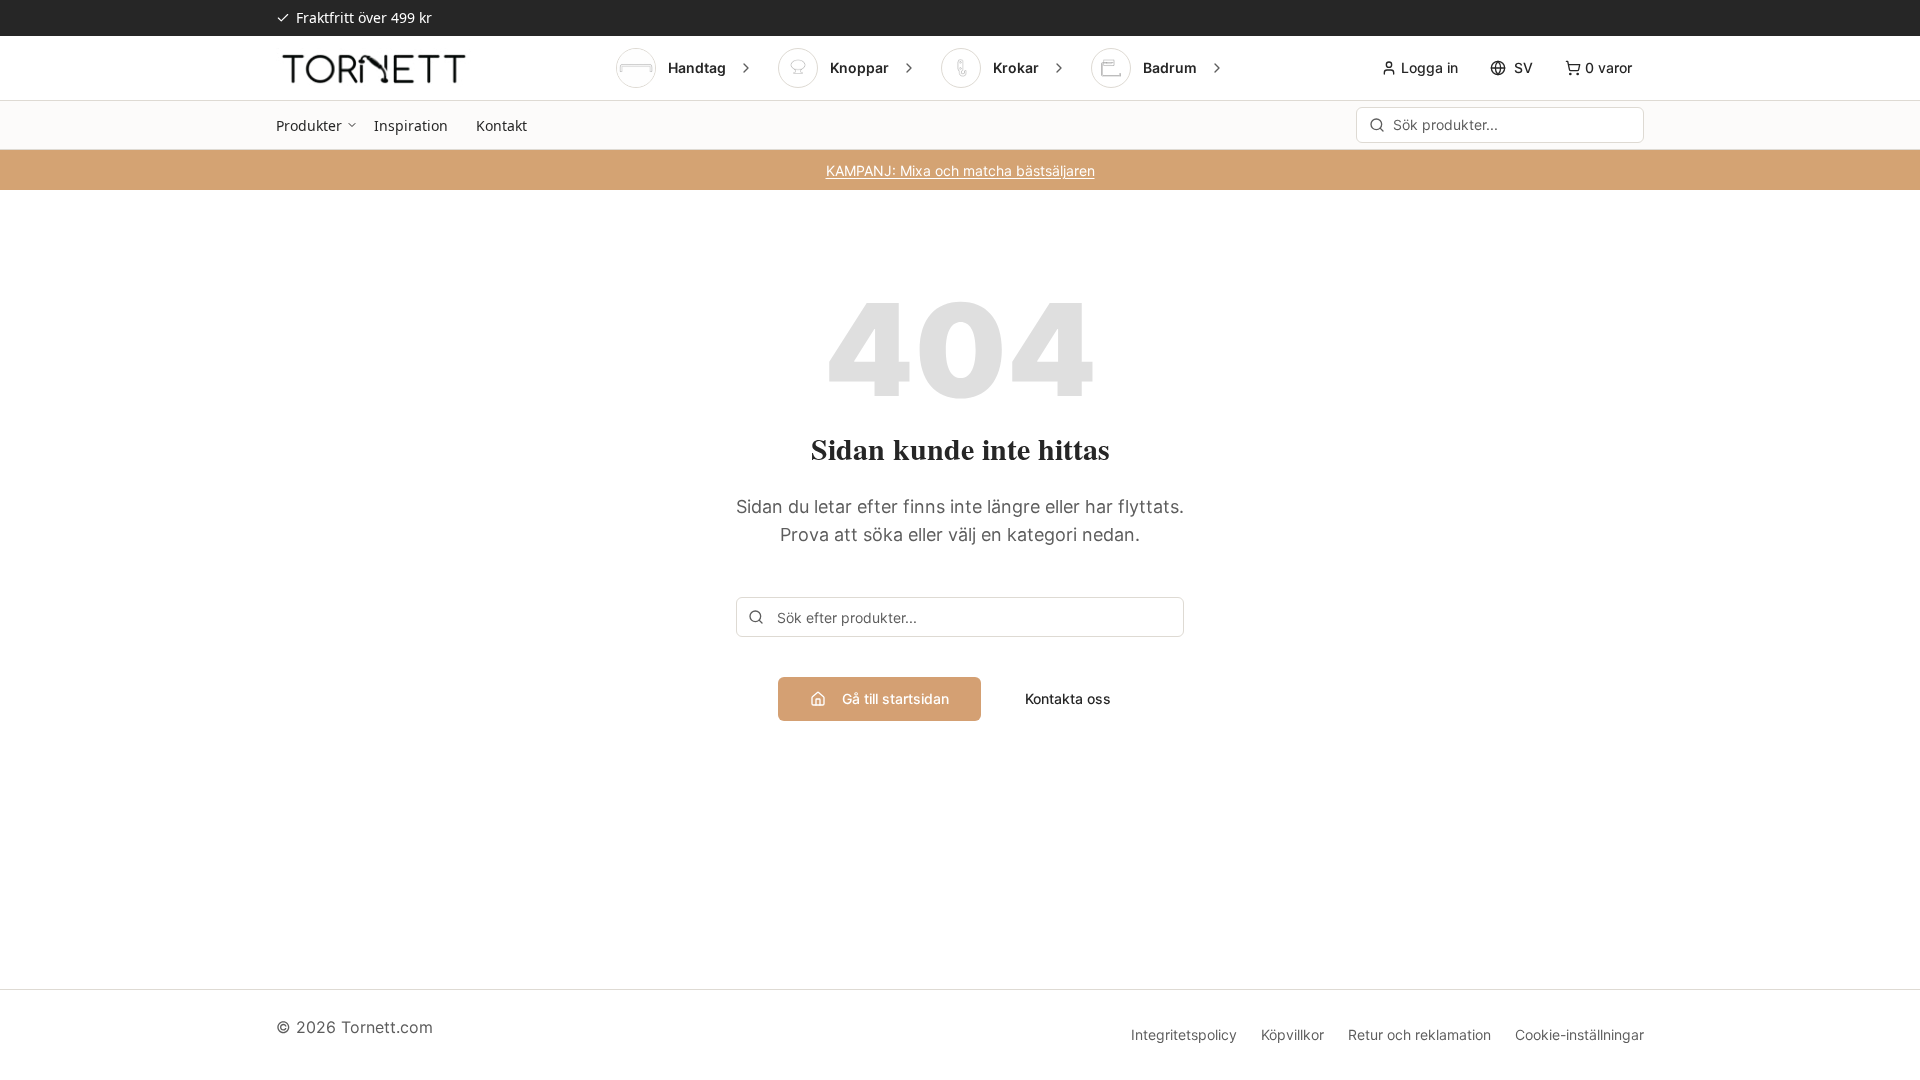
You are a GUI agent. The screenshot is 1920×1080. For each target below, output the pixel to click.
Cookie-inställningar (1579, 1034)
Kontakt (501, 125)
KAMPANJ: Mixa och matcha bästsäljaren (960, 170)
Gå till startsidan (895, 698)
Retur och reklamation (1419, 1034)
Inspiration (411, 125)
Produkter (309, 125)
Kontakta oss (1068, 698)
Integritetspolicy (1184, 1034)
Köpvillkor (1292, 1034)
